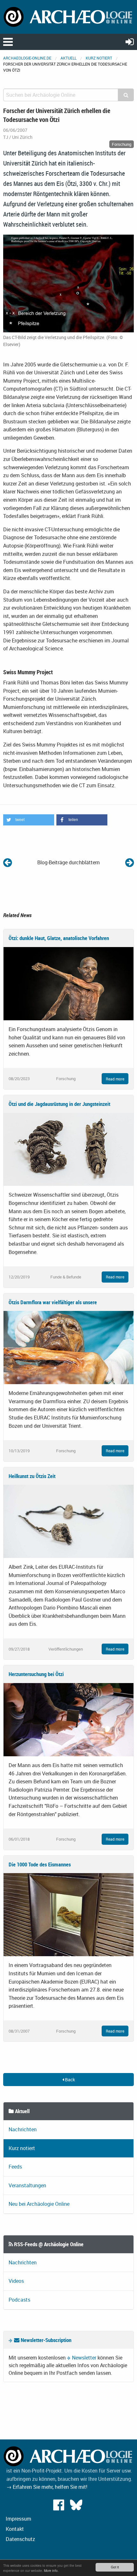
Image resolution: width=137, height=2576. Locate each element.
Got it (115, 2567)
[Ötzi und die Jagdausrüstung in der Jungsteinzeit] (68, 1149)
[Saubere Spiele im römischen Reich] (130, 862)
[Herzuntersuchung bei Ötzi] (68, 1719)
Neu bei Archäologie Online (39, 2204)
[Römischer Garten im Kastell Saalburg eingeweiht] (7, 862)
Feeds (15, 2167)
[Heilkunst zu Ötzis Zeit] (68, 1521)
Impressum (18, 2519)
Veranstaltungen (27, 2185)
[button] (29, 820)
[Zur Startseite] (68, 16)
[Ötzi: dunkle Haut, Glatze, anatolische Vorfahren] (68, 983)
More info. (51, 2570)
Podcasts (19, 2300)
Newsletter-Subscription (45, 2340)
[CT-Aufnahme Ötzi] (68, 283)
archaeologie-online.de (27, 58)
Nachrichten (23, 2129)
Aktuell (68, 58)
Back (69, 2080)
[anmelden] (130, 42)
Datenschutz (20, 2539)
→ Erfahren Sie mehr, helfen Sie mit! (47, 2487)
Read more (115, 1079)
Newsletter (84, 2358)
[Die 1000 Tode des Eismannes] (68, 1914)
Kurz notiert (99, 58)
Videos (16, 2281)
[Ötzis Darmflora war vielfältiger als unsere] (68, 1347)
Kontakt (15, 2529)
